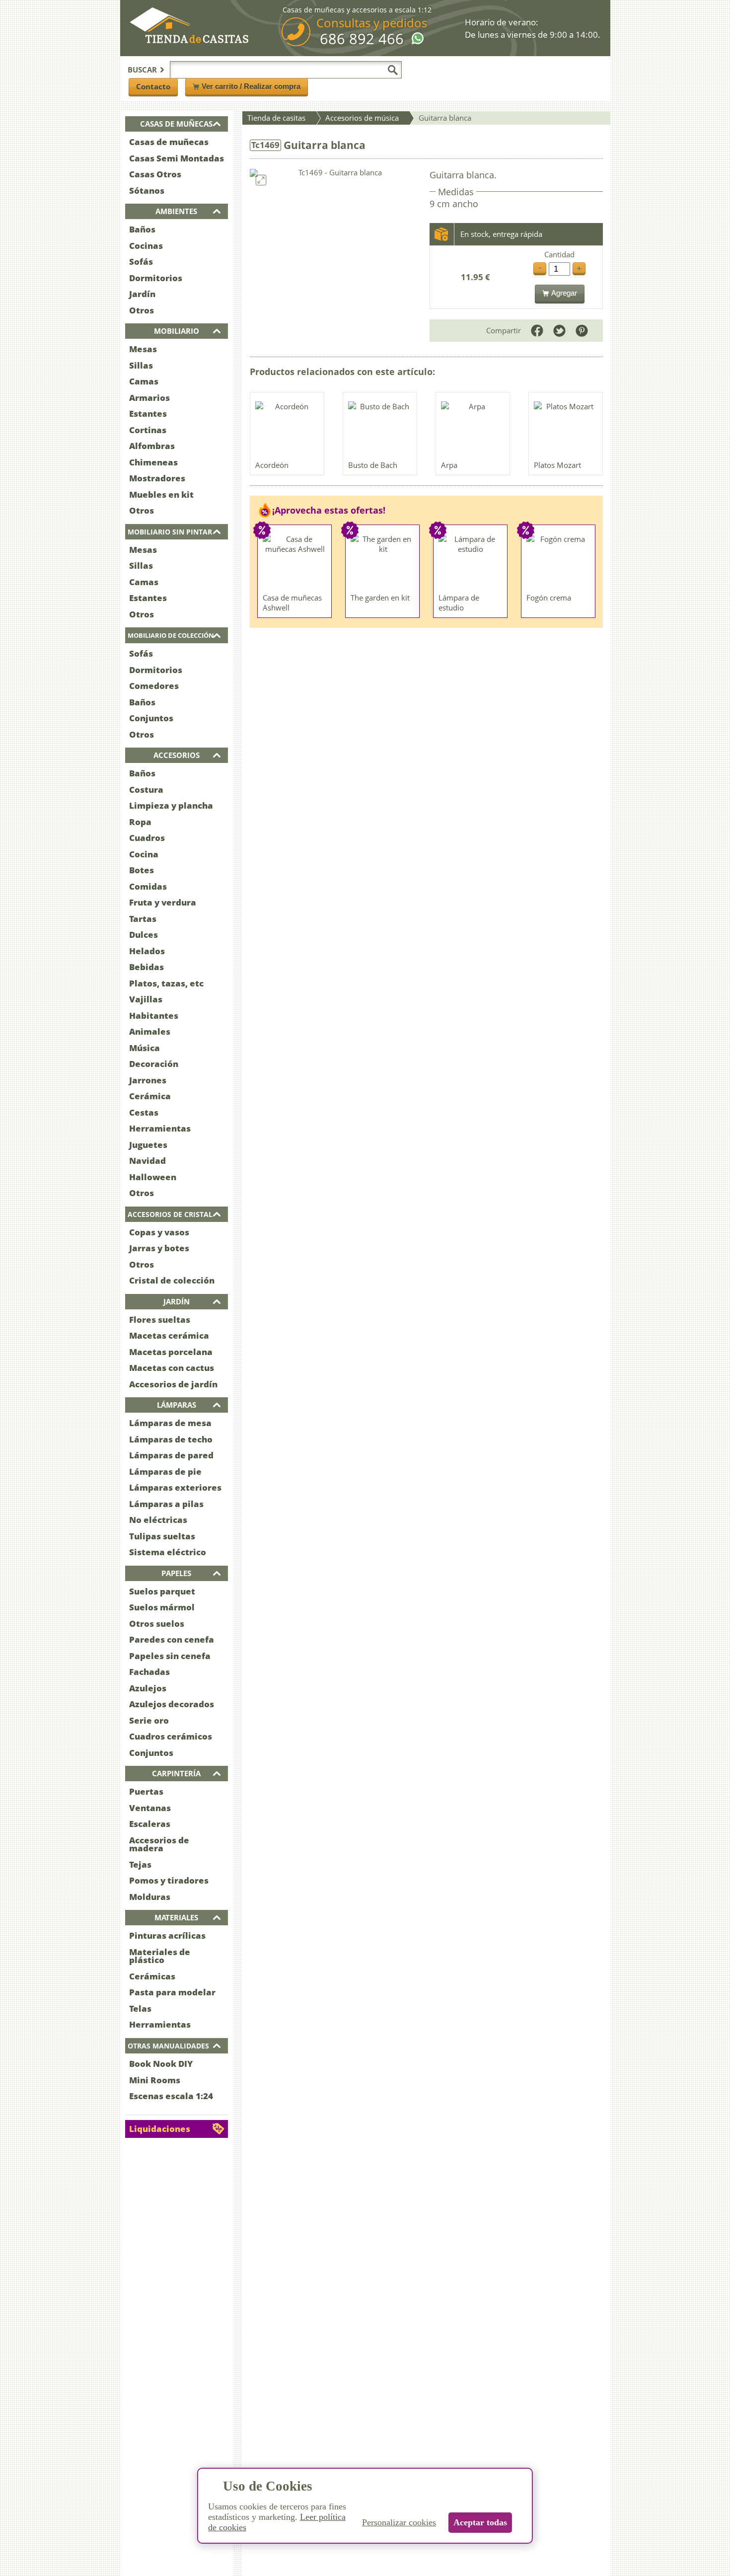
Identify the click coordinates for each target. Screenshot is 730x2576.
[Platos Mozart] (566, 429)
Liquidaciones (160, 2129)
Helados (147, 951)
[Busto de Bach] (380, 429)
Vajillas (146, 999)
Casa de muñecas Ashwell (292, 603)
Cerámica (150, 1096)
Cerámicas (152, 1976)
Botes (142, 870)
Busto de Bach (373, 465)
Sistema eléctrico (168, 1552)
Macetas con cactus (172, 1368)
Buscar (142, 70)
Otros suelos (157, 1624)
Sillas (141, 365)
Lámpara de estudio (459, 603)
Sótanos (147, 190)
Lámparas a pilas (166, 1504)
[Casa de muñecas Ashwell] (295, 561)
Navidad (147, 1161)
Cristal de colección (172, 1280)
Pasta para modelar (172, 1992)
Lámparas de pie (165, 1472)
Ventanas (150, 1808)
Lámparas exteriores (175, 1487)
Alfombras (152, 446)
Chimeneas (153, 462)
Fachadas (149, 1672)
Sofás (141, 262)
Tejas (140, 1864)
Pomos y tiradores (169, 1880)
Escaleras (150, 1824)
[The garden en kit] (383, 561)
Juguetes (148, 1145)
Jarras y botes (159, 1248)
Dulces (144, 935)
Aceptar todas (480, 2522)
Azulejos (148, 1688)
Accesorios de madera (159, 1844)
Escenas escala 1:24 (171, 2096)
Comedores (154, 686)
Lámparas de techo (171, 1439)
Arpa (449, 465)
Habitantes (154, 1016)
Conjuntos (151, 718)
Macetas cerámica (169, 1335)
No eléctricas (158, 1520)
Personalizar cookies (399, 2522)
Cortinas (148, 430)
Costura (146, 790)
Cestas (144, 1112)
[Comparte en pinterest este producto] (582, 331)
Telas (140, 2008)
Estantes (148, 414)
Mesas (143, 349)
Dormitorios (156, 278)
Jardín (142, 294)
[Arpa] (473, 429)
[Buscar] (393, 70)
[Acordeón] (288, 429)
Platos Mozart (557, 465)
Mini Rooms (155, 2080)
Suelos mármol (162, 1607)
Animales (150, 1031)
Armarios (149, 398)
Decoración (154, 1064)
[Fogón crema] (559, 561)
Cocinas (146, 246)
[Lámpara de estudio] (471, 561)
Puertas (146, 1791)
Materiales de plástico (160, 1956)
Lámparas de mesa (170, 1423)
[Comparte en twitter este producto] (559, 331)
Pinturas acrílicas (167, 1935)
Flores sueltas (160, 1320)
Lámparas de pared (171, 1455)
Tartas (143, 919)
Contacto (153, 86)
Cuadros (147, 838)
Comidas (148, 886)
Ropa (140, 822)
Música (145, 1048)
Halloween (153, 1177)
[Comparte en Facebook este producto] (537, 331)
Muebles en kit (161, 494)
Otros (142, 310)
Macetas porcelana (171, 1352)
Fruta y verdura (163, 902)
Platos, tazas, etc (166, 983)
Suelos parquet (162, 1591)
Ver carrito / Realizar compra (251, 86)
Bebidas (146, 967)
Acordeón (272, 465)
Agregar (564, 293)
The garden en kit (380, 598)
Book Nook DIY (161, 2064)
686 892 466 (362, 39)
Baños (142, 229)
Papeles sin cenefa (170, 1656)
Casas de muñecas (169, 142)
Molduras (150, 1897)
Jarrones (148, 1080)
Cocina (144, 854)
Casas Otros (155, 174)
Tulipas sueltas (162, 1536)
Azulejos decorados (172, 1704)
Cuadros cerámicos (171, 1736)
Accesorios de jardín (173, 1384)
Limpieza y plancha (171, 805)
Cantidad (559, 255)
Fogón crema (549, 598)
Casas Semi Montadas (177, 158)
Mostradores (157, 478)
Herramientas (160, 1128)
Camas (144, 381)
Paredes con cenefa (172, 1639)
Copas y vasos (159, 1232)
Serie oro (149, 1720)
